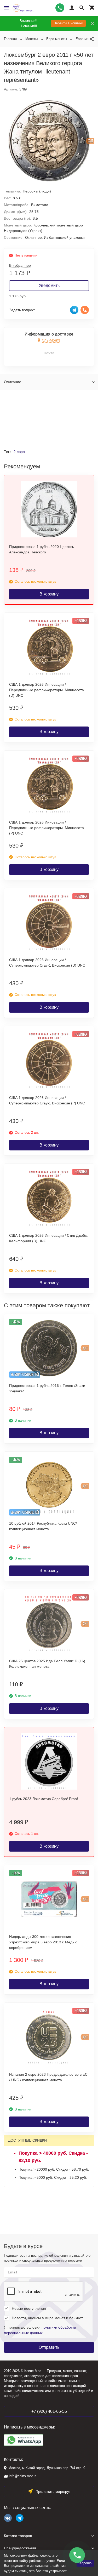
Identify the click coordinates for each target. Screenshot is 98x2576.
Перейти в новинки (68, 23)
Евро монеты (57, 39)
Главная (10, 39)
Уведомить (49, 285)
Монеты (31, 39)
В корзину (49, 594)
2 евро (19, 452)
